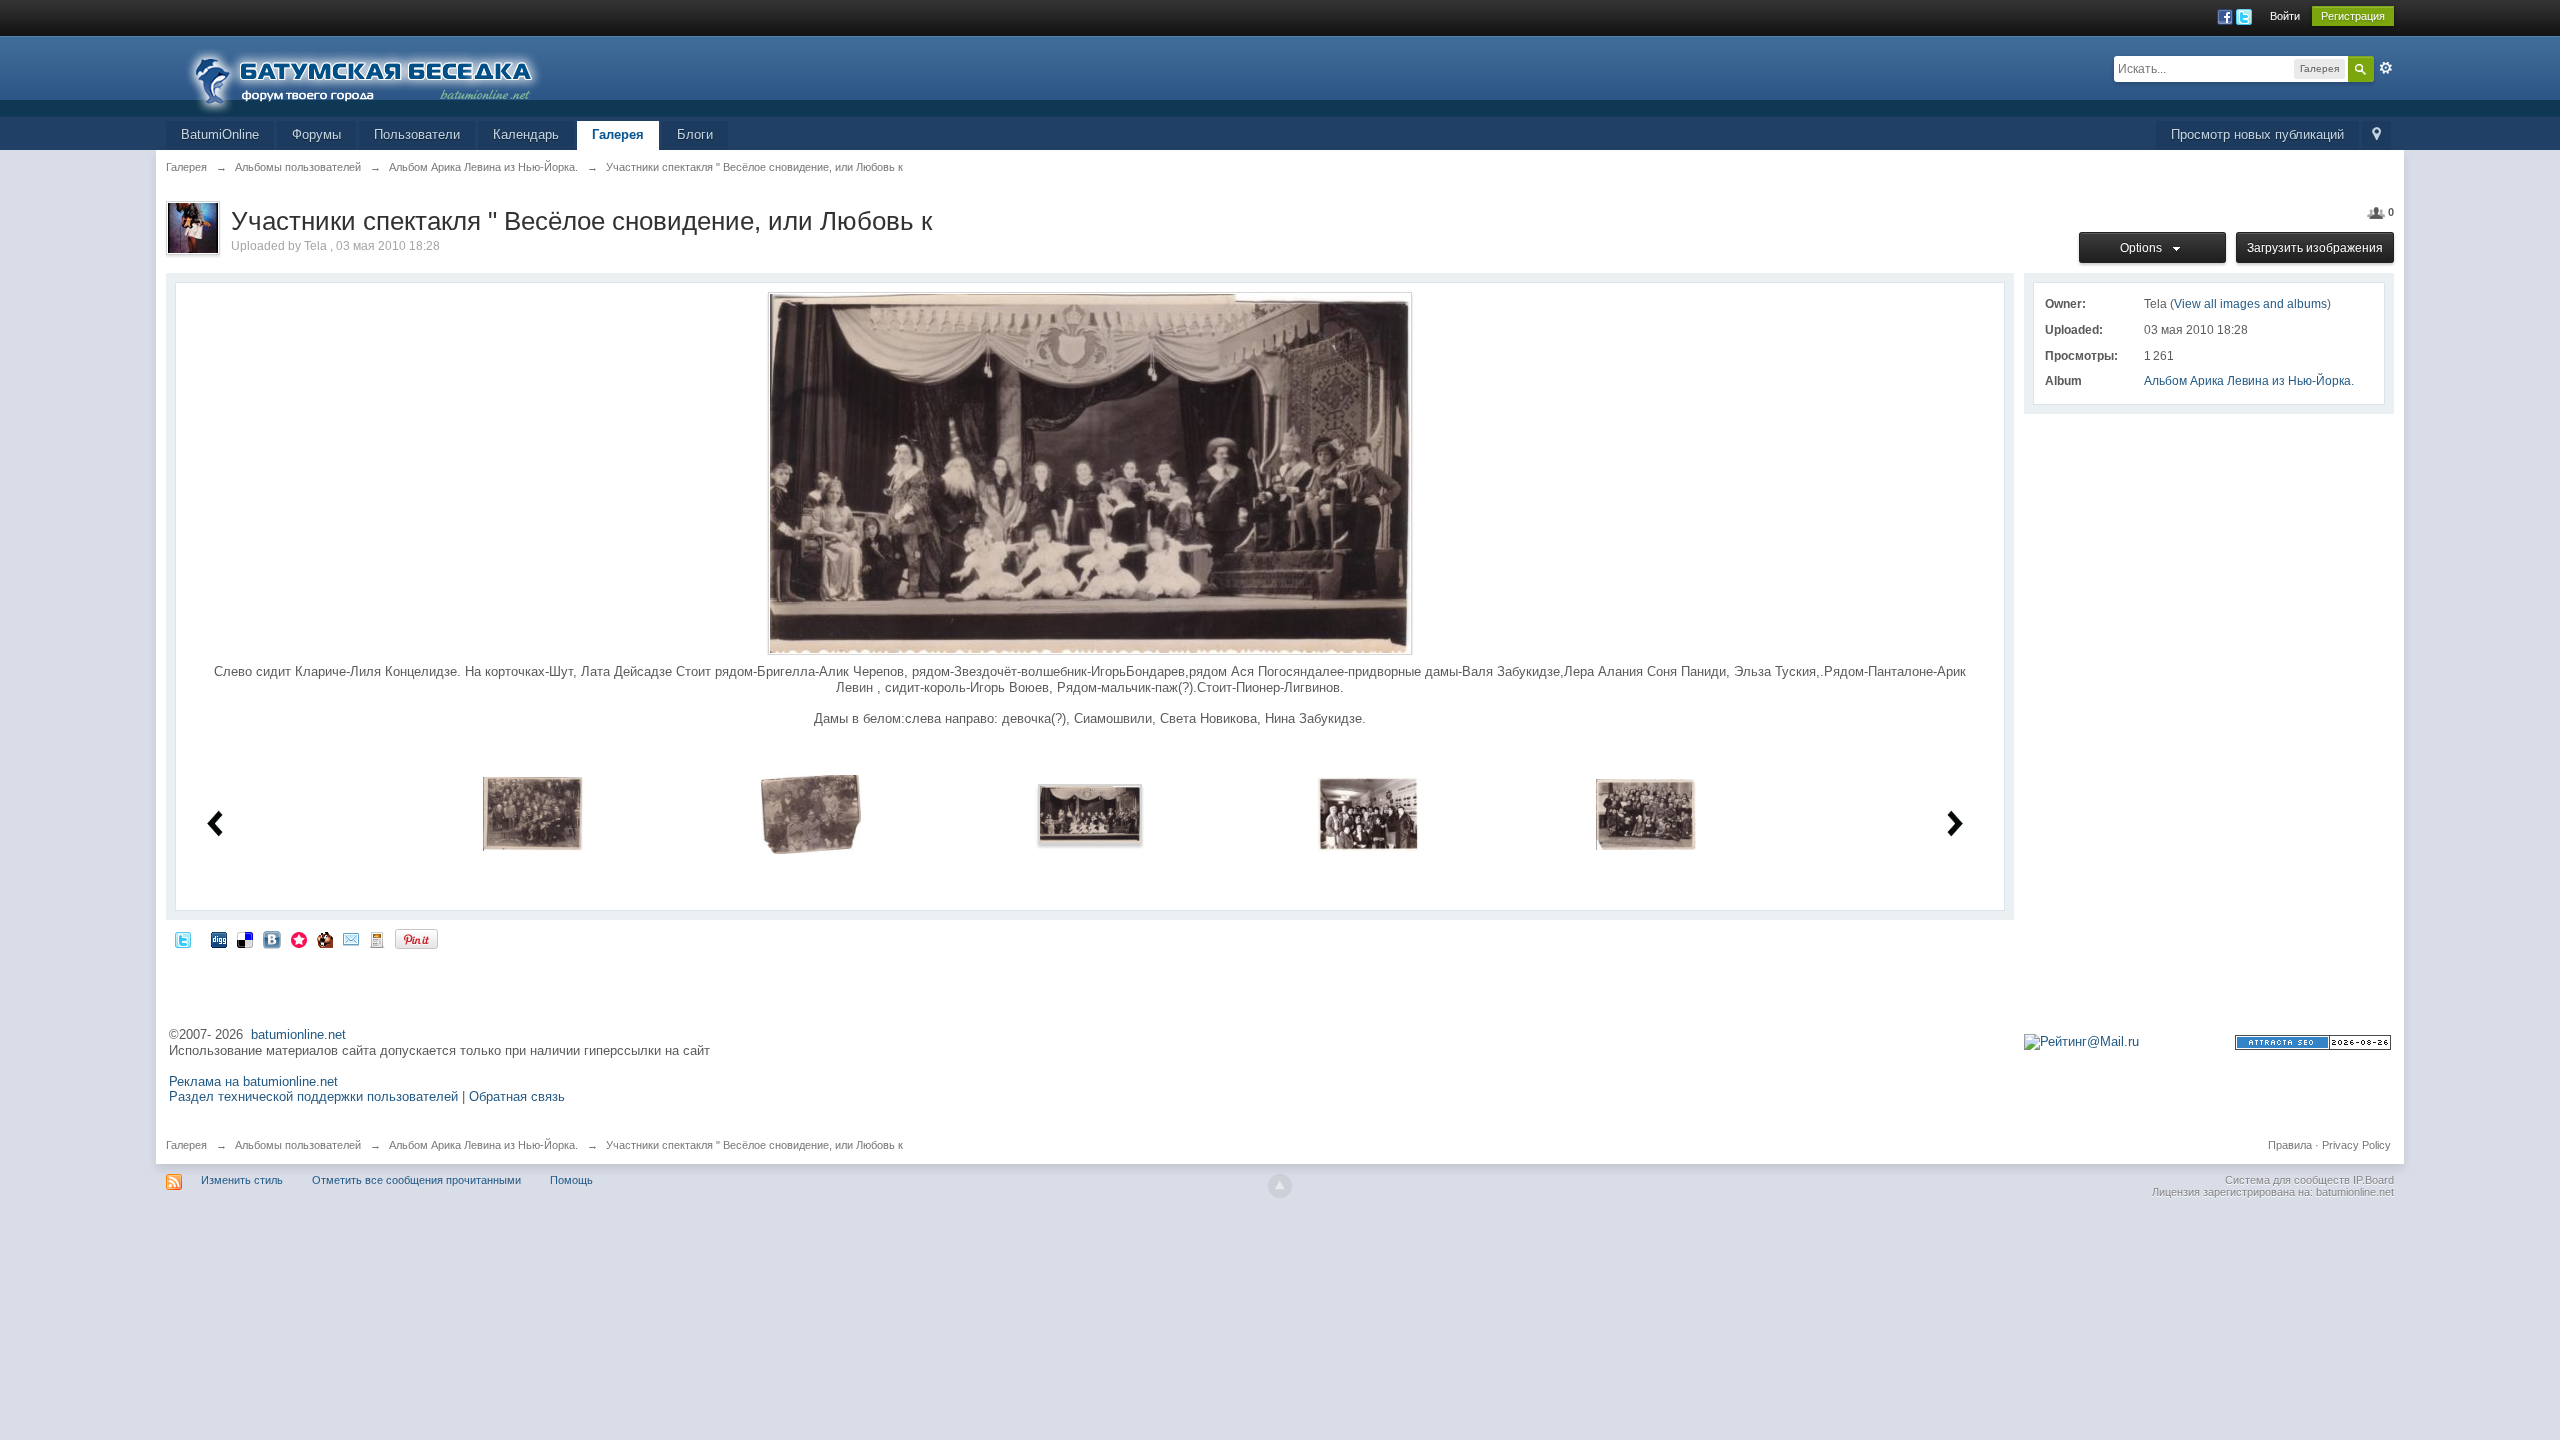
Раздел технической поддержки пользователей (313, 1096)
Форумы (316, 134)
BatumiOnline (220, 134)
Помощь (571, 1180)
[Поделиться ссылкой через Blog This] (377, 938)
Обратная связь (517, 1096)
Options (2144, 248)
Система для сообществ (2287, 1180)
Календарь (526, 134)
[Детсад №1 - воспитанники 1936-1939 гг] (533, 813)
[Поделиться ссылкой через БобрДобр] (325, 938)
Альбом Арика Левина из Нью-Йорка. (2249, 381)
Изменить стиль (242, 1180)
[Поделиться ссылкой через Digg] (219, 938)
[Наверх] (1280, 1186)
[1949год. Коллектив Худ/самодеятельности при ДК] (1646, 813)
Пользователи (417, 134)
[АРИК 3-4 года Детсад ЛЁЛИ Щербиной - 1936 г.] (811, 813)
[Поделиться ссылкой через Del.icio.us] (245, 938)
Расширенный (2386, 68)
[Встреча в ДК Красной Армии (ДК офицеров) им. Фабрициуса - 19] (1368, 813)
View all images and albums (2250, 304)
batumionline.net (298, 1034)
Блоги (695, 134)
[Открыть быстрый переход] (2376, 135)
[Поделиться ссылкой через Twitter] (183, 938)
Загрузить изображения (2315, 248)
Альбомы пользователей (298, 1145)
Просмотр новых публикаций (2257, 134)
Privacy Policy (2356, 1145)
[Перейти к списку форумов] (376, 74)
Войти (2285, 16)
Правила (2290, 1145)
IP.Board (2373, 1180)
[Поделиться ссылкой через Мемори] (299, 938)
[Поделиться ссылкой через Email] (351, 938)
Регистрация (2353, 16)
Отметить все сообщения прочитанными (416, 1180)
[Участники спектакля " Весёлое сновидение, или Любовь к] (1090, 813)
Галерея (618, 134)
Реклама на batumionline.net (253, 1081)
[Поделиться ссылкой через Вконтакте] (272, 938)
